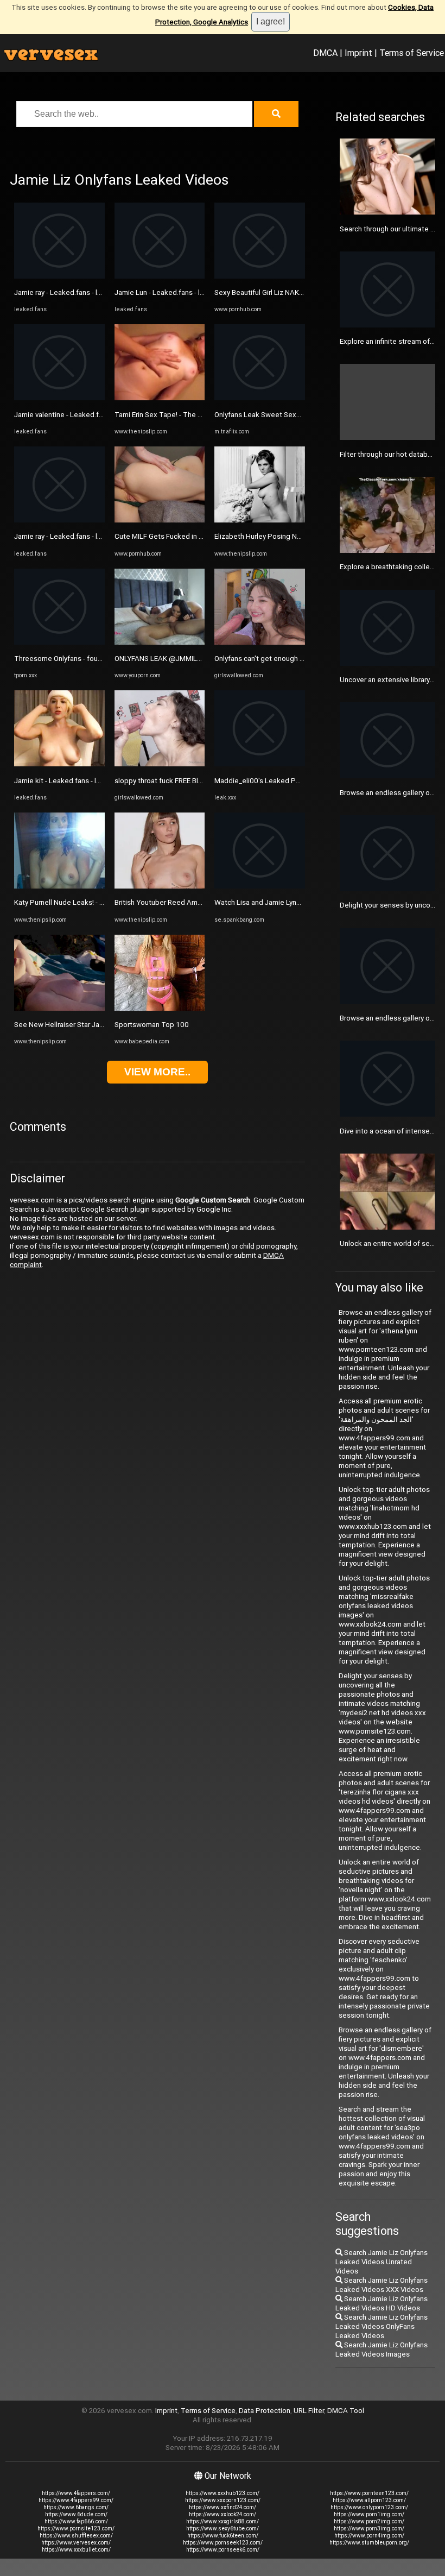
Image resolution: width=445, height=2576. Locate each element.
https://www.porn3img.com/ (369, 2528)
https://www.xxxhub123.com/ (223, 2493)
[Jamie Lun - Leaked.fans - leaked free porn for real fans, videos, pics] (160, 276)
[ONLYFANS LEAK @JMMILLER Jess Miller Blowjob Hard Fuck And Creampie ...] (160, 642)
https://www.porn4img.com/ (369, 2536)
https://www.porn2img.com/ (369, 2521)
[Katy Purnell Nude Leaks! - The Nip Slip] (59, 886)
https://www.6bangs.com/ (76, 2507)
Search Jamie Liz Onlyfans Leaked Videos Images (382, 2350)
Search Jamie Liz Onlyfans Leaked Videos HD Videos (382, 2303)
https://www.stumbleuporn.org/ (369, 2543)
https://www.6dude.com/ (76, 2514)
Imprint (358, 53)
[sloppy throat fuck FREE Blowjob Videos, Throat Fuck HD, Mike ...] (160, 764)
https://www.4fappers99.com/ (76, 2500)
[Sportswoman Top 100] (160, 1008)
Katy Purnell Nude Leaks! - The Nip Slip (76, 902)
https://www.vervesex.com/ (76, 2543)
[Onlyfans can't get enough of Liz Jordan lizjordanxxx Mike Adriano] (260, 642)
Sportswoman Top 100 (152, 1025)
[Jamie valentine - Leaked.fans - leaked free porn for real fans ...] (59, 398)
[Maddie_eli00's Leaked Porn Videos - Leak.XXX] (260, 764)
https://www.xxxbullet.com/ (76, 2550)
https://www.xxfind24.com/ (223, 2507)
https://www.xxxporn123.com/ (223, 2500)
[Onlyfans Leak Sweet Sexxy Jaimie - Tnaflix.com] (260, 398)
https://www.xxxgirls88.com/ (223, 2521)
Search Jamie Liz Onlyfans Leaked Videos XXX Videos (382, 2285)
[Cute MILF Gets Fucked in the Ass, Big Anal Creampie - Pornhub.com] (160, 520)
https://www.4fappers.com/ (76, 2493)
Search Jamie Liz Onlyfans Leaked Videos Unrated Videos (382, 2262)
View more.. (157, 1072)
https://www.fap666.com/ (76, 2521)
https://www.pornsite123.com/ (76, 2528)
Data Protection (265, 2411)
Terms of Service (412, 53)
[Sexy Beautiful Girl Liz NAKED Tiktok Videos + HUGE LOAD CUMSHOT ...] (260, 276)
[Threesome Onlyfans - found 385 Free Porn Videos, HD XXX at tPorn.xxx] (59, 642)
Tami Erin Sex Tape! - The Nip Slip (168, 415)
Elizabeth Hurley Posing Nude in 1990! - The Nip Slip (298, 536)
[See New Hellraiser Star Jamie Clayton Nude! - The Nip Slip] (59, 1008)
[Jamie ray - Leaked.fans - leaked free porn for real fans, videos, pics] (59, 276)
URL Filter (309, 2411)
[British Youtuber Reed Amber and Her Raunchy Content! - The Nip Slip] (160, 886)
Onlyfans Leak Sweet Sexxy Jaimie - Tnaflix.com (292, 415)
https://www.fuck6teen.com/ (223, 2536)
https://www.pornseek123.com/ (223, 2543)
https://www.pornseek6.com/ (223, 2550)
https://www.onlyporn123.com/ (369, 2507)
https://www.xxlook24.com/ (223, 2514)
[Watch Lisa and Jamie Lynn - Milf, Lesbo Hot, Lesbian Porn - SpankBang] (260, 886)
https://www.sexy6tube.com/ (223, 2528)
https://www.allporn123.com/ (369, 2500)
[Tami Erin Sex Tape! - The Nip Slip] (160, 398)
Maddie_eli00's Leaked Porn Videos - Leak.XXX (290, 781)
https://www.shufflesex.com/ (76, 2536)
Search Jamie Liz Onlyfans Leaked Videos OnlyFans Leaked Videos (382, 2326)
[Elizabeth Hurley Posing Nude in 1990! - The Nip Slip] (260, 520)
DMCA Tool (346, 2411)
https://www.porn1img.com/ (369, 2514)
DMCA (325, 53)
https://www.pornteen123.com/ (369, 2493)
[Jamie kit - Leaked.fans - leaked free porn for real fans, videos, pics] (59, 764)
